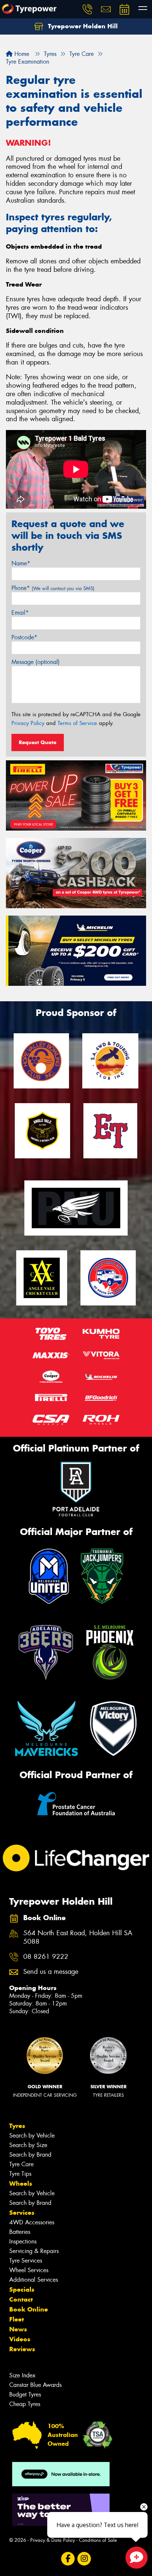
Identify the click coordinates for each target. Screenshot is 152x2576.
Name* (21, 563)
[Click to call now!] (87, 9)
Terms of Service (77, 723)
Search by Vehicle (32, 2136)
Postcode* (24, 637)
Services (22, 2213)
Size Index (22, 2375)
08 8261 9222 (46, 1957)
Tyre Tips (20, 2174)
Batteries (20, 2232)
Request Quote (38, 742)
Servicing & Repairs (34, 2251)
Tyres (17, 2126)
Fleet (17, 2319)
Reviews (22, 2349)
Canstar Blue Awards (35, 2385)
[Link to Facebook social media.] (68, 2559)
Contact (21, 2299)
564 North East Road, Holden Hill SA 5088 (78, 1937)
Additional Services (34, 2280)
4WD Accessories (32, 2222)
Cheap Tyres (25, 2404)
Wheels (21, 2184)
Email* (20, 613)
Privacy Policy (28, 723)
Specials (22, 2289)
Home (21, 54)
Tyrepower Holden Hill (82, 26)
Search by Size (28, 2145)
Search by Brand (30, 2155)
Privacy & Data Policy (53, 2540)
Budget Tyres (25, 2394)
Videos (20, 2339)
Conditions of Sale (98, 2540)
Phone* (53, 588)
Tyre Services (26, 2261)
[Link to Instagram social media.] (84, 2559)
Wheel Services (29, 2270)
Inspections (23, 2241)
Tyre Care (21, 2164)
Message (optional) (36, 662)
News (18, 2329)
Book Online (29, 2309)
